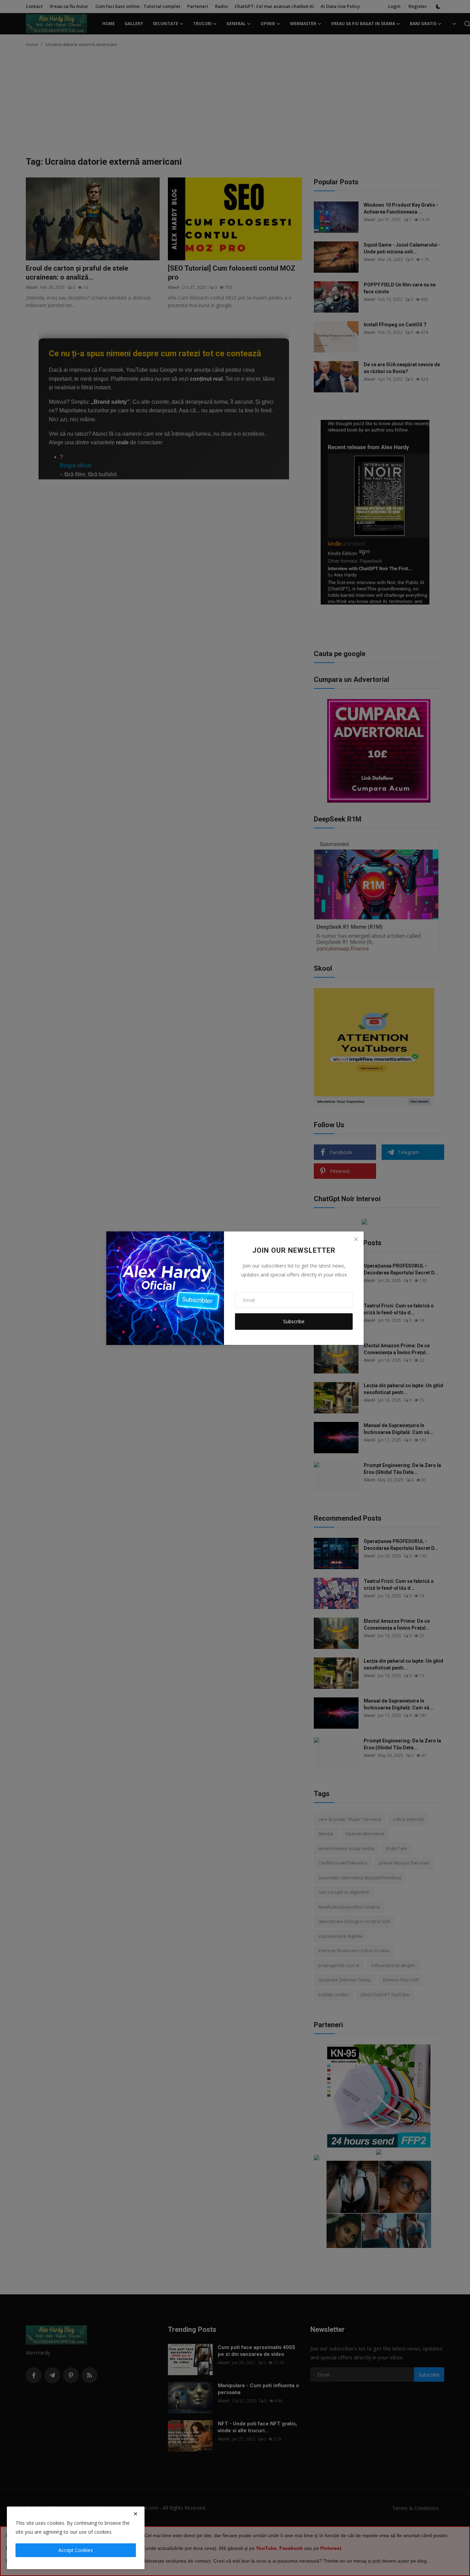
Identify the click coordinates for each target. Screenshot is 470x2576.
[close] (136, 2514)
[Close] (356, 1239)
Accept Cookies (76, 2550)
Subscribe (294, 1321)
